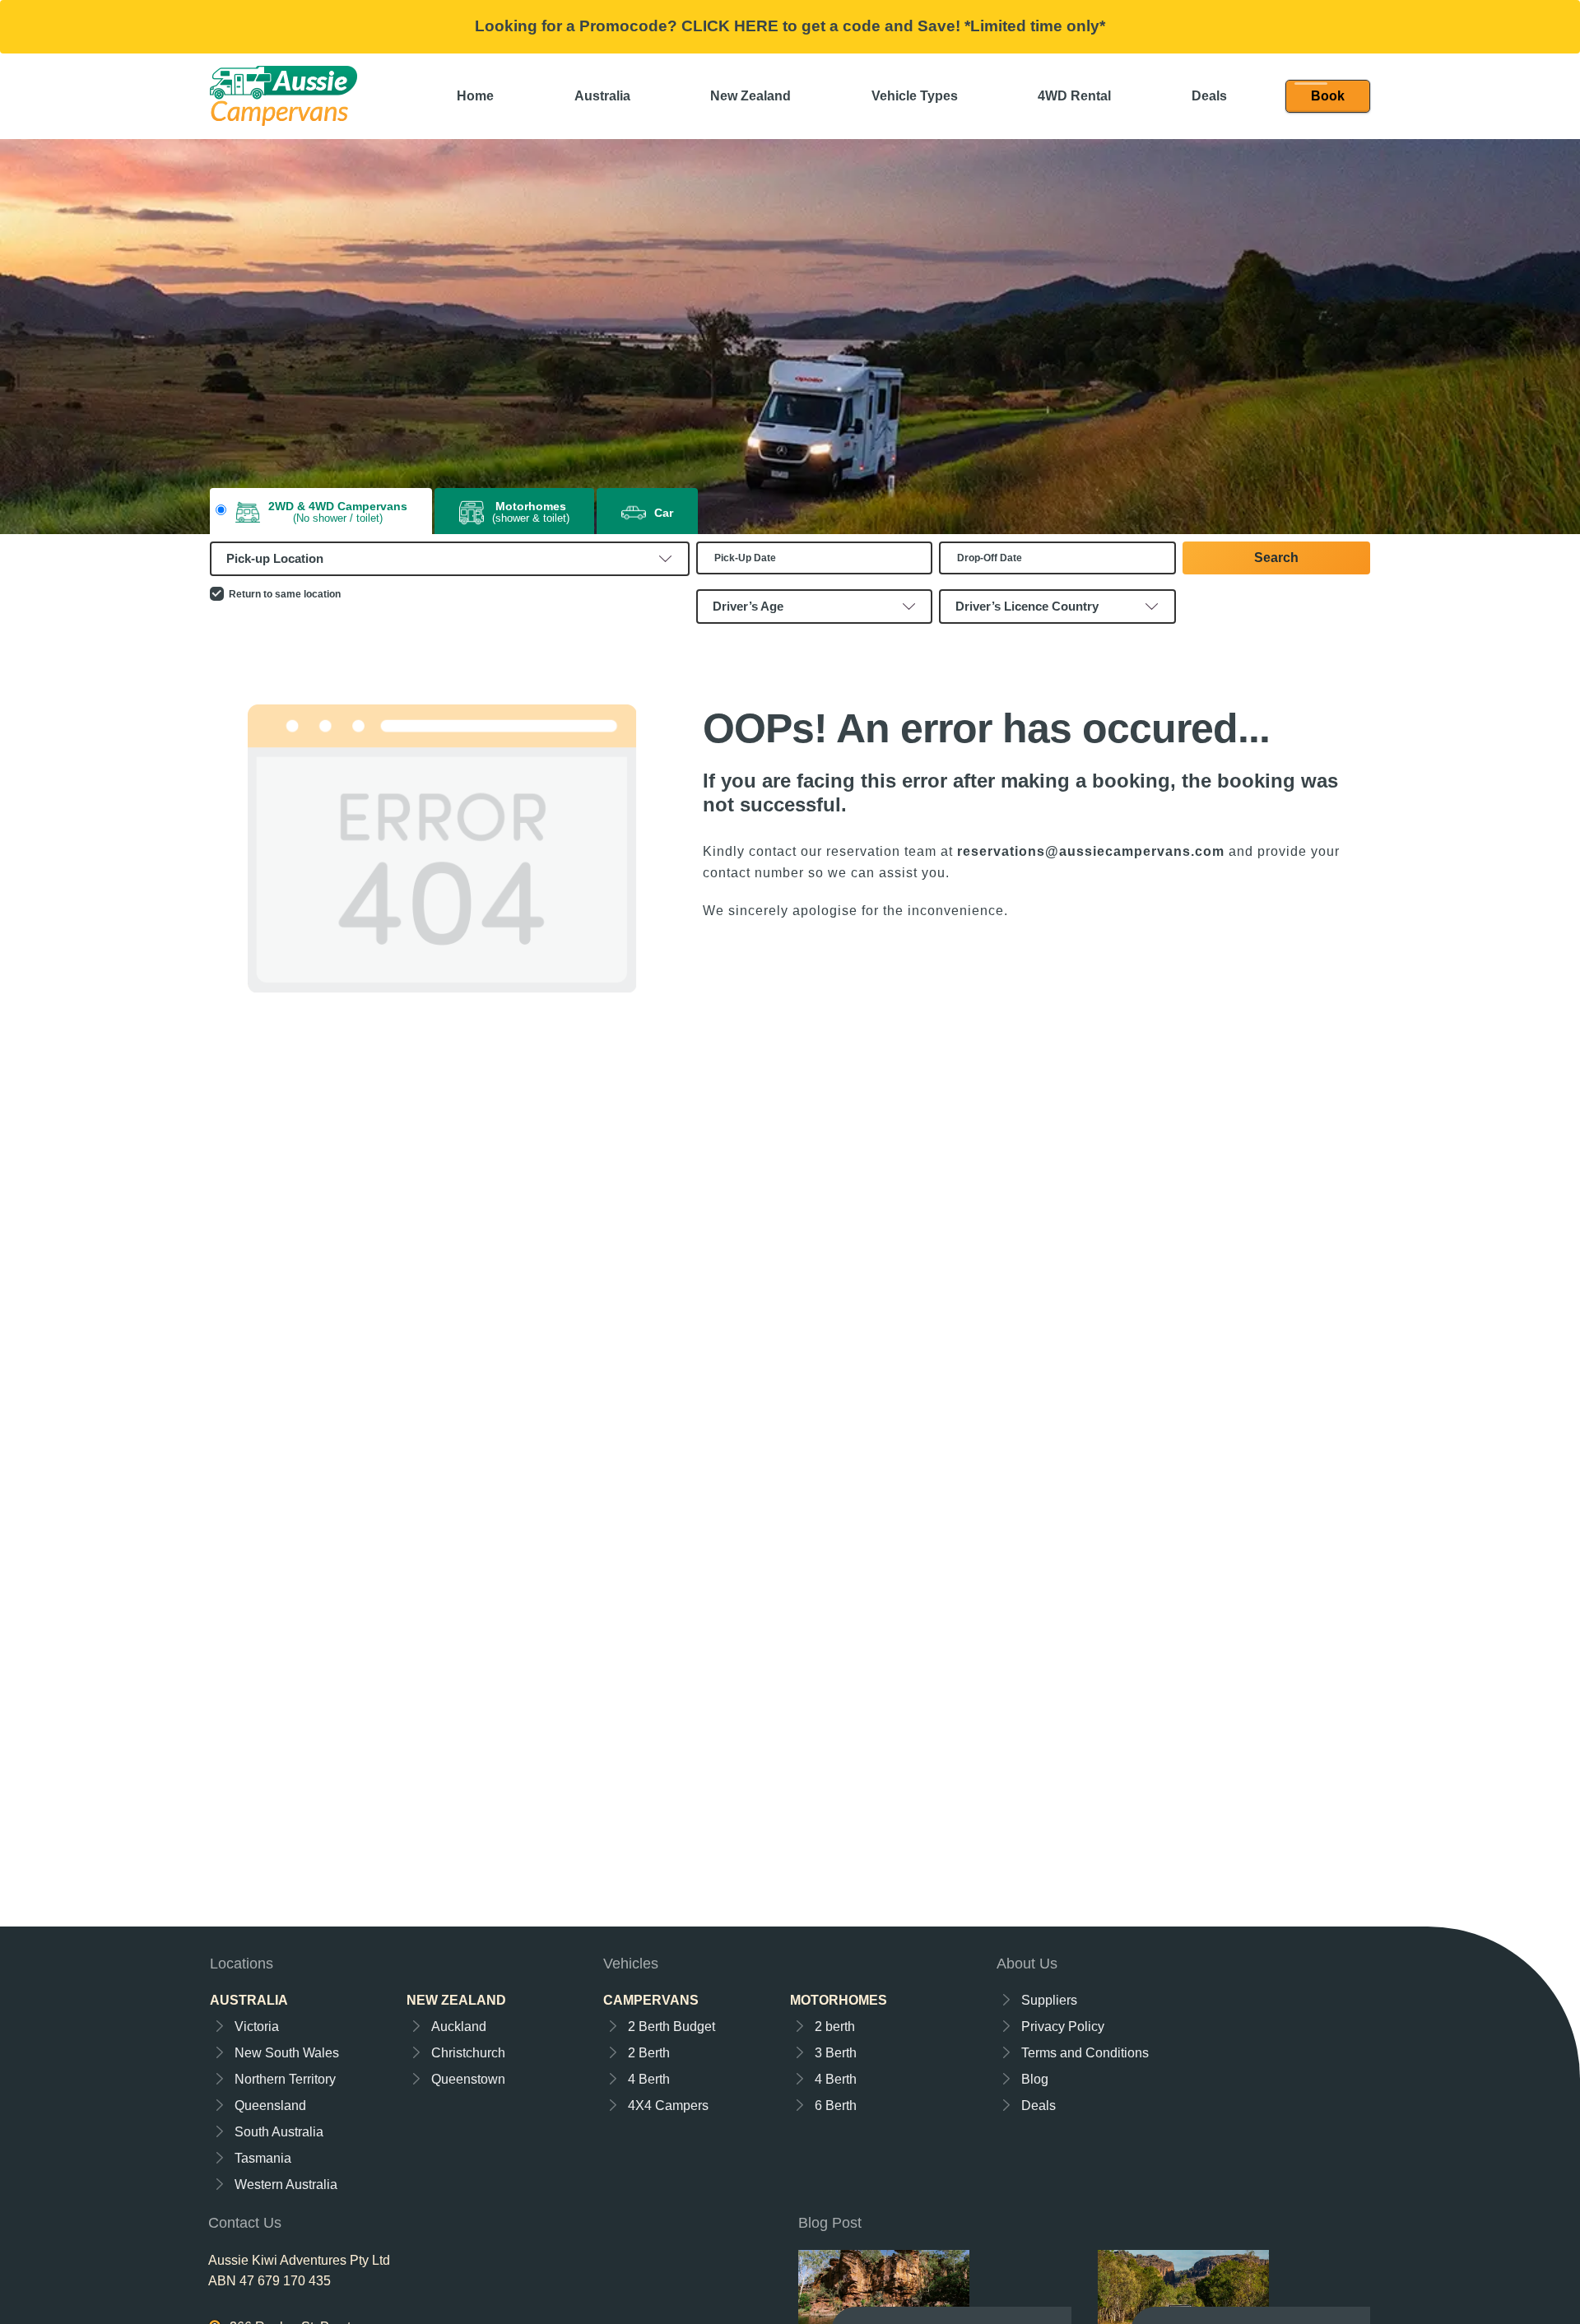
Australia (602, 96)
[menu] (1328, 96)
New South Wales (287, 2053)
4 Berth (649, 2079)
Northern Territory (285, 2079)
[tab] (321, 512)
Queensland (270, 2106)
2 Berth (649, 2053)
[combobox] (450, 559)
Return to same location (285, 594)
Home (475, 96)
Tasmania (263, 2158)
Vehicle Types (915, 96)
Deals (1209, 96)
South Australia (279, 2132)
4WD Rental (1074, 96)
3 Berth (836, 2053)
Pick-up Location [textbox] (275, 558)
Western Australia (286, 2185)
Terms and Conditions (1085, 2053)
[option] (790, 337)
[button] (1328, 96)
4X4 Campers (668, 2106)
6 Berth (836, 2106)
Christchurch (468, 2053)
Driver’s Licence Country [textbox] (1027, 606)
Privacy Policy (1063, 2027)
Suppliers (1049, 2000)
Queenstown (468, 2079)
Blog (1035, 2079)
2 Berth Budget (671, 2027)
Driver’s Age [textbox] (748, 606)
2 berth (835, 2027)
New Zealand (750, 96)
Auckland (459, 2027)
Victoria (257, 2027)
